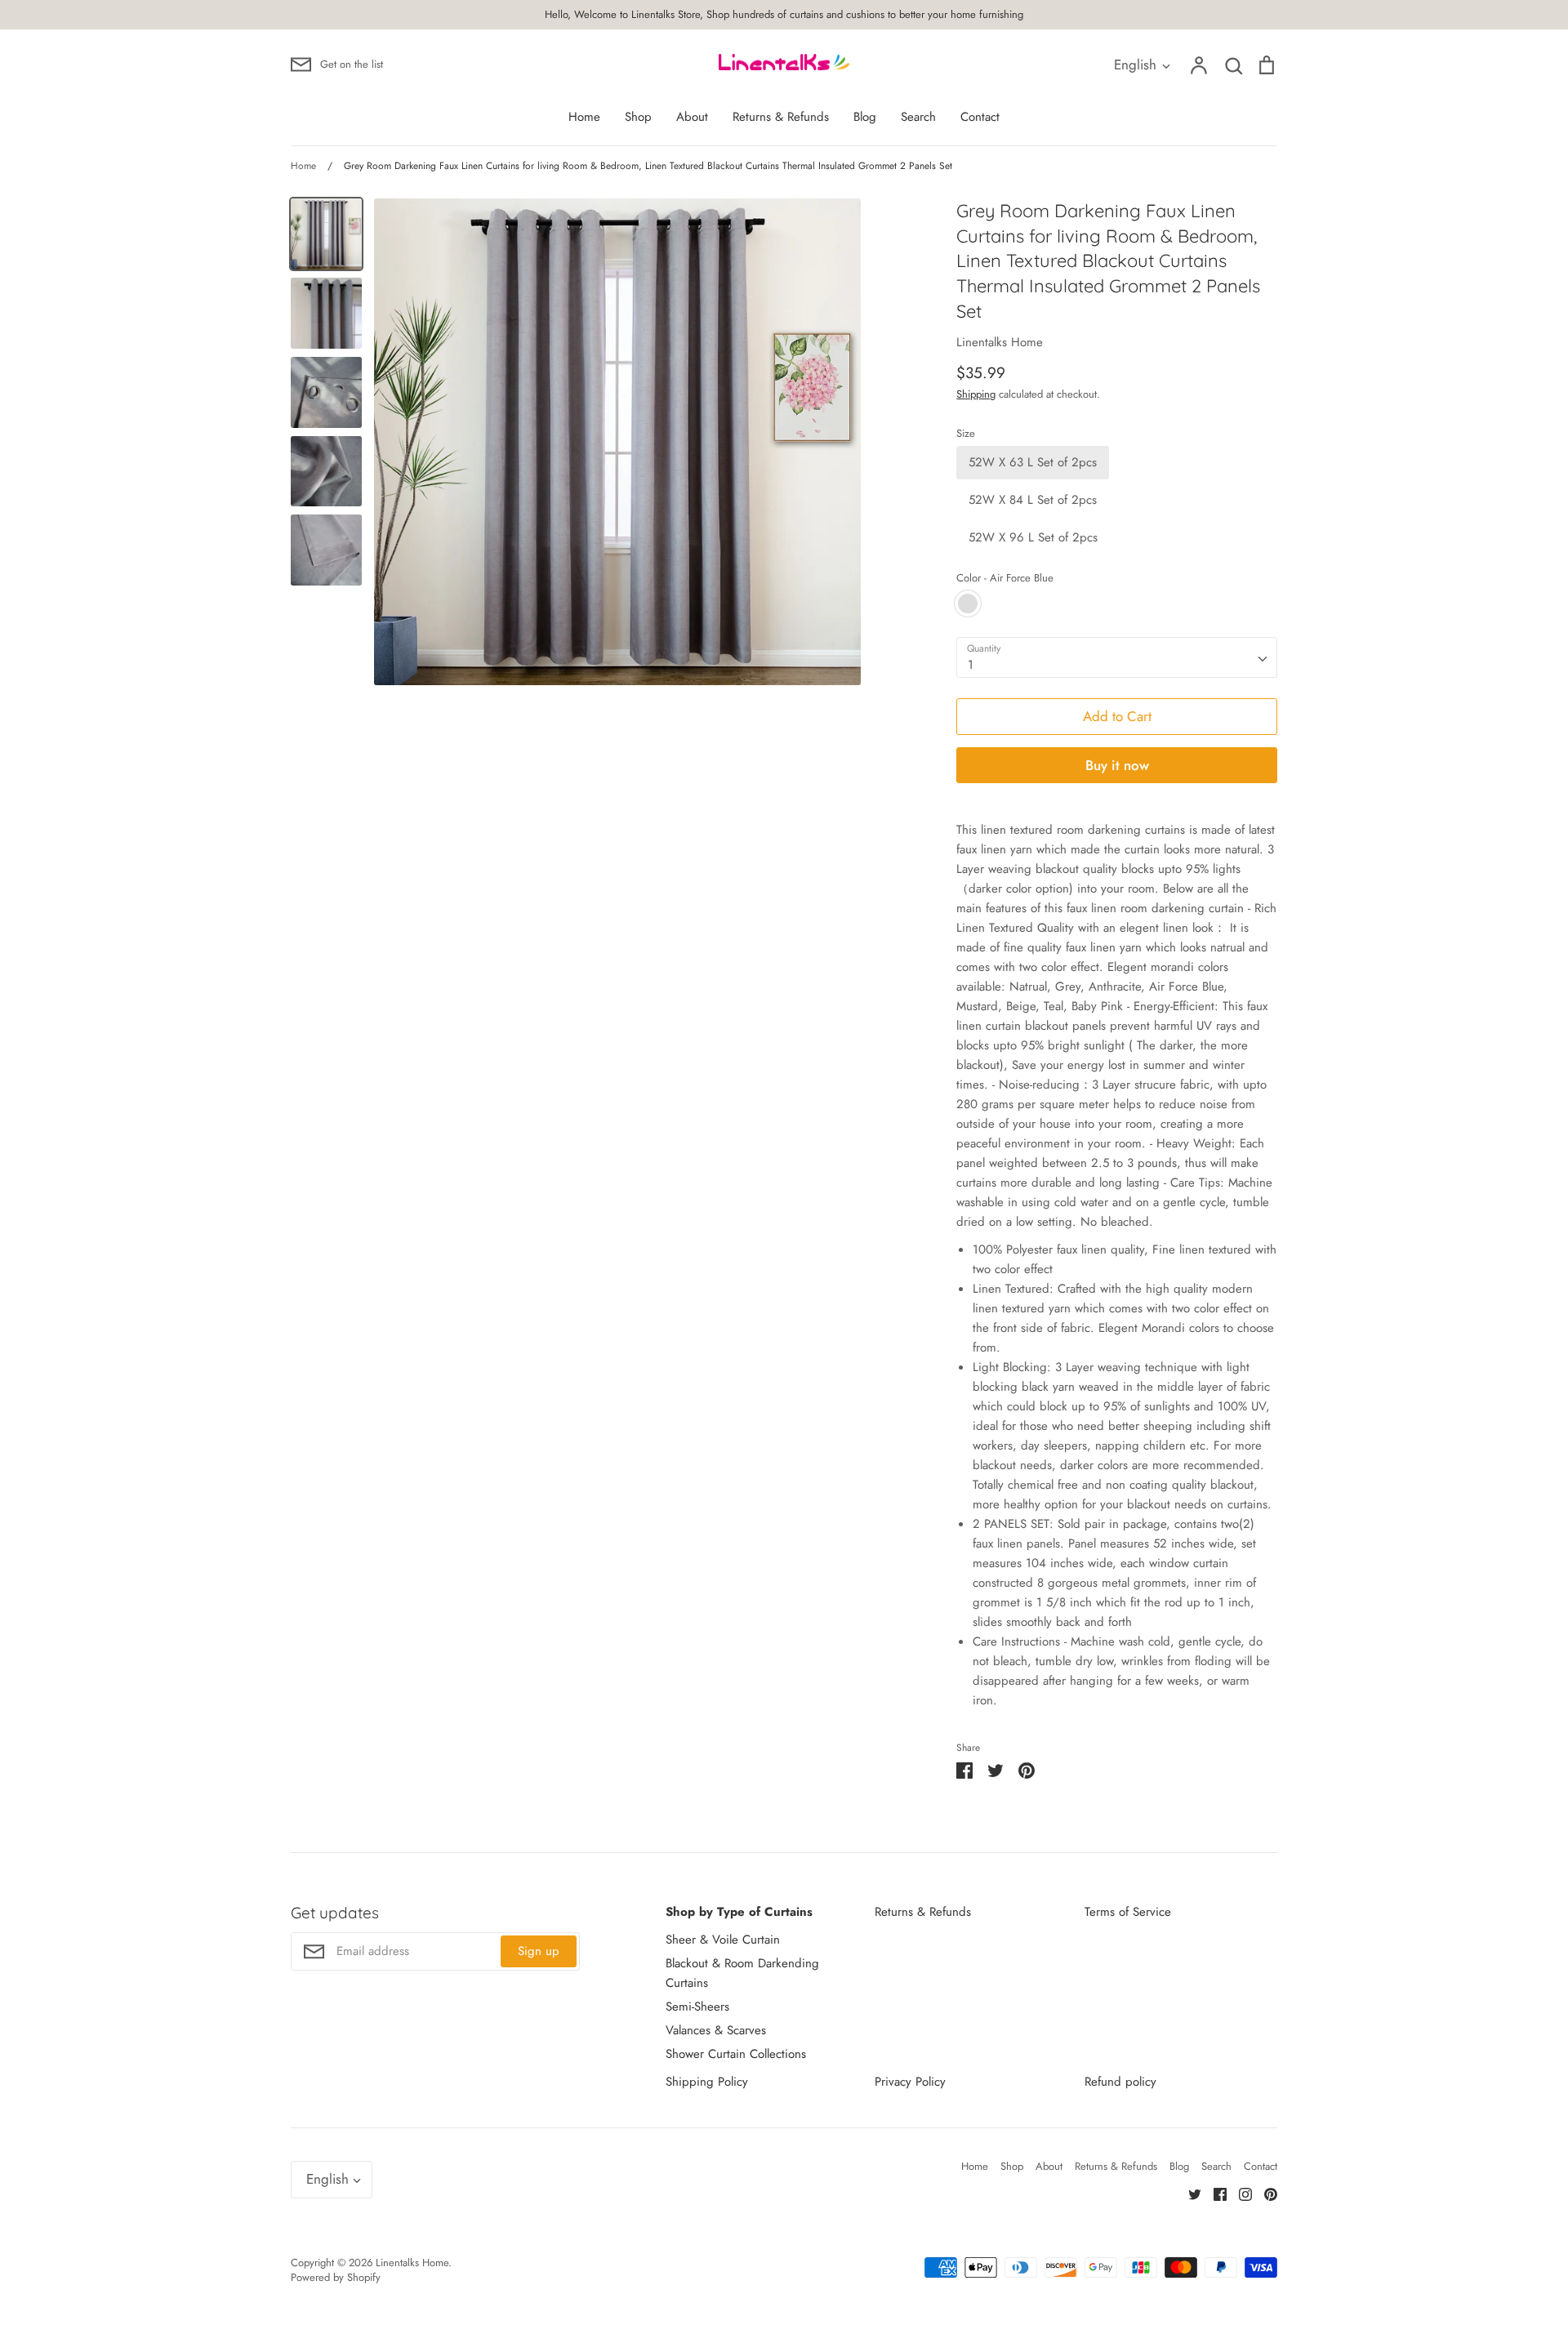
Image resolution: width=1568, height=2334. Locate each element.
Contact (980, 117)
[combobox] (1117, 657)
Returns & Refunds (781, 117)
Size (966, 434)
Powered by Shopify (336, 2277)
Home (584, 117)
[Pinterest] (1265, 2194)
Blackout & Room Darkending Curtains (742, 1973)
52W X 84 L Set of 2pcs (1033, 500)
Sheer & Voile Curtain (723, 1940)
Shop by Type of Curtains (739, 1912)
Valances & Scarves (716, 2030)
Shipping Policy (707, 2082)
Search (918, 117)
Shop (638, 117)
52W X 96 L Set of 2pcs (1033, 537)
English (1135, 65)
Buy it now (1117, 765)
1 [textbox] (971, 665)
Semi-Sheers (697, 2007)
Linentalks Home (1000, 342)
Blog (865, 117)
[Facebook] (1214, 2194)
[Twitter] (1189, 2194)
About (692, 117)
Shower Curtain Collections (736, 2054)
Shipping (976, 394)
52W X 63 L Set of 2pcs (1033, 462)
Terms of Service (1128, 1912)
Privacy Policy (910, 2082)
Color (1005, 578)
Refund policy (1120, 2082)
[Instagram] (1239, 2194)
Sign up (539, 1951)
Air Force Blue (968, 604)
